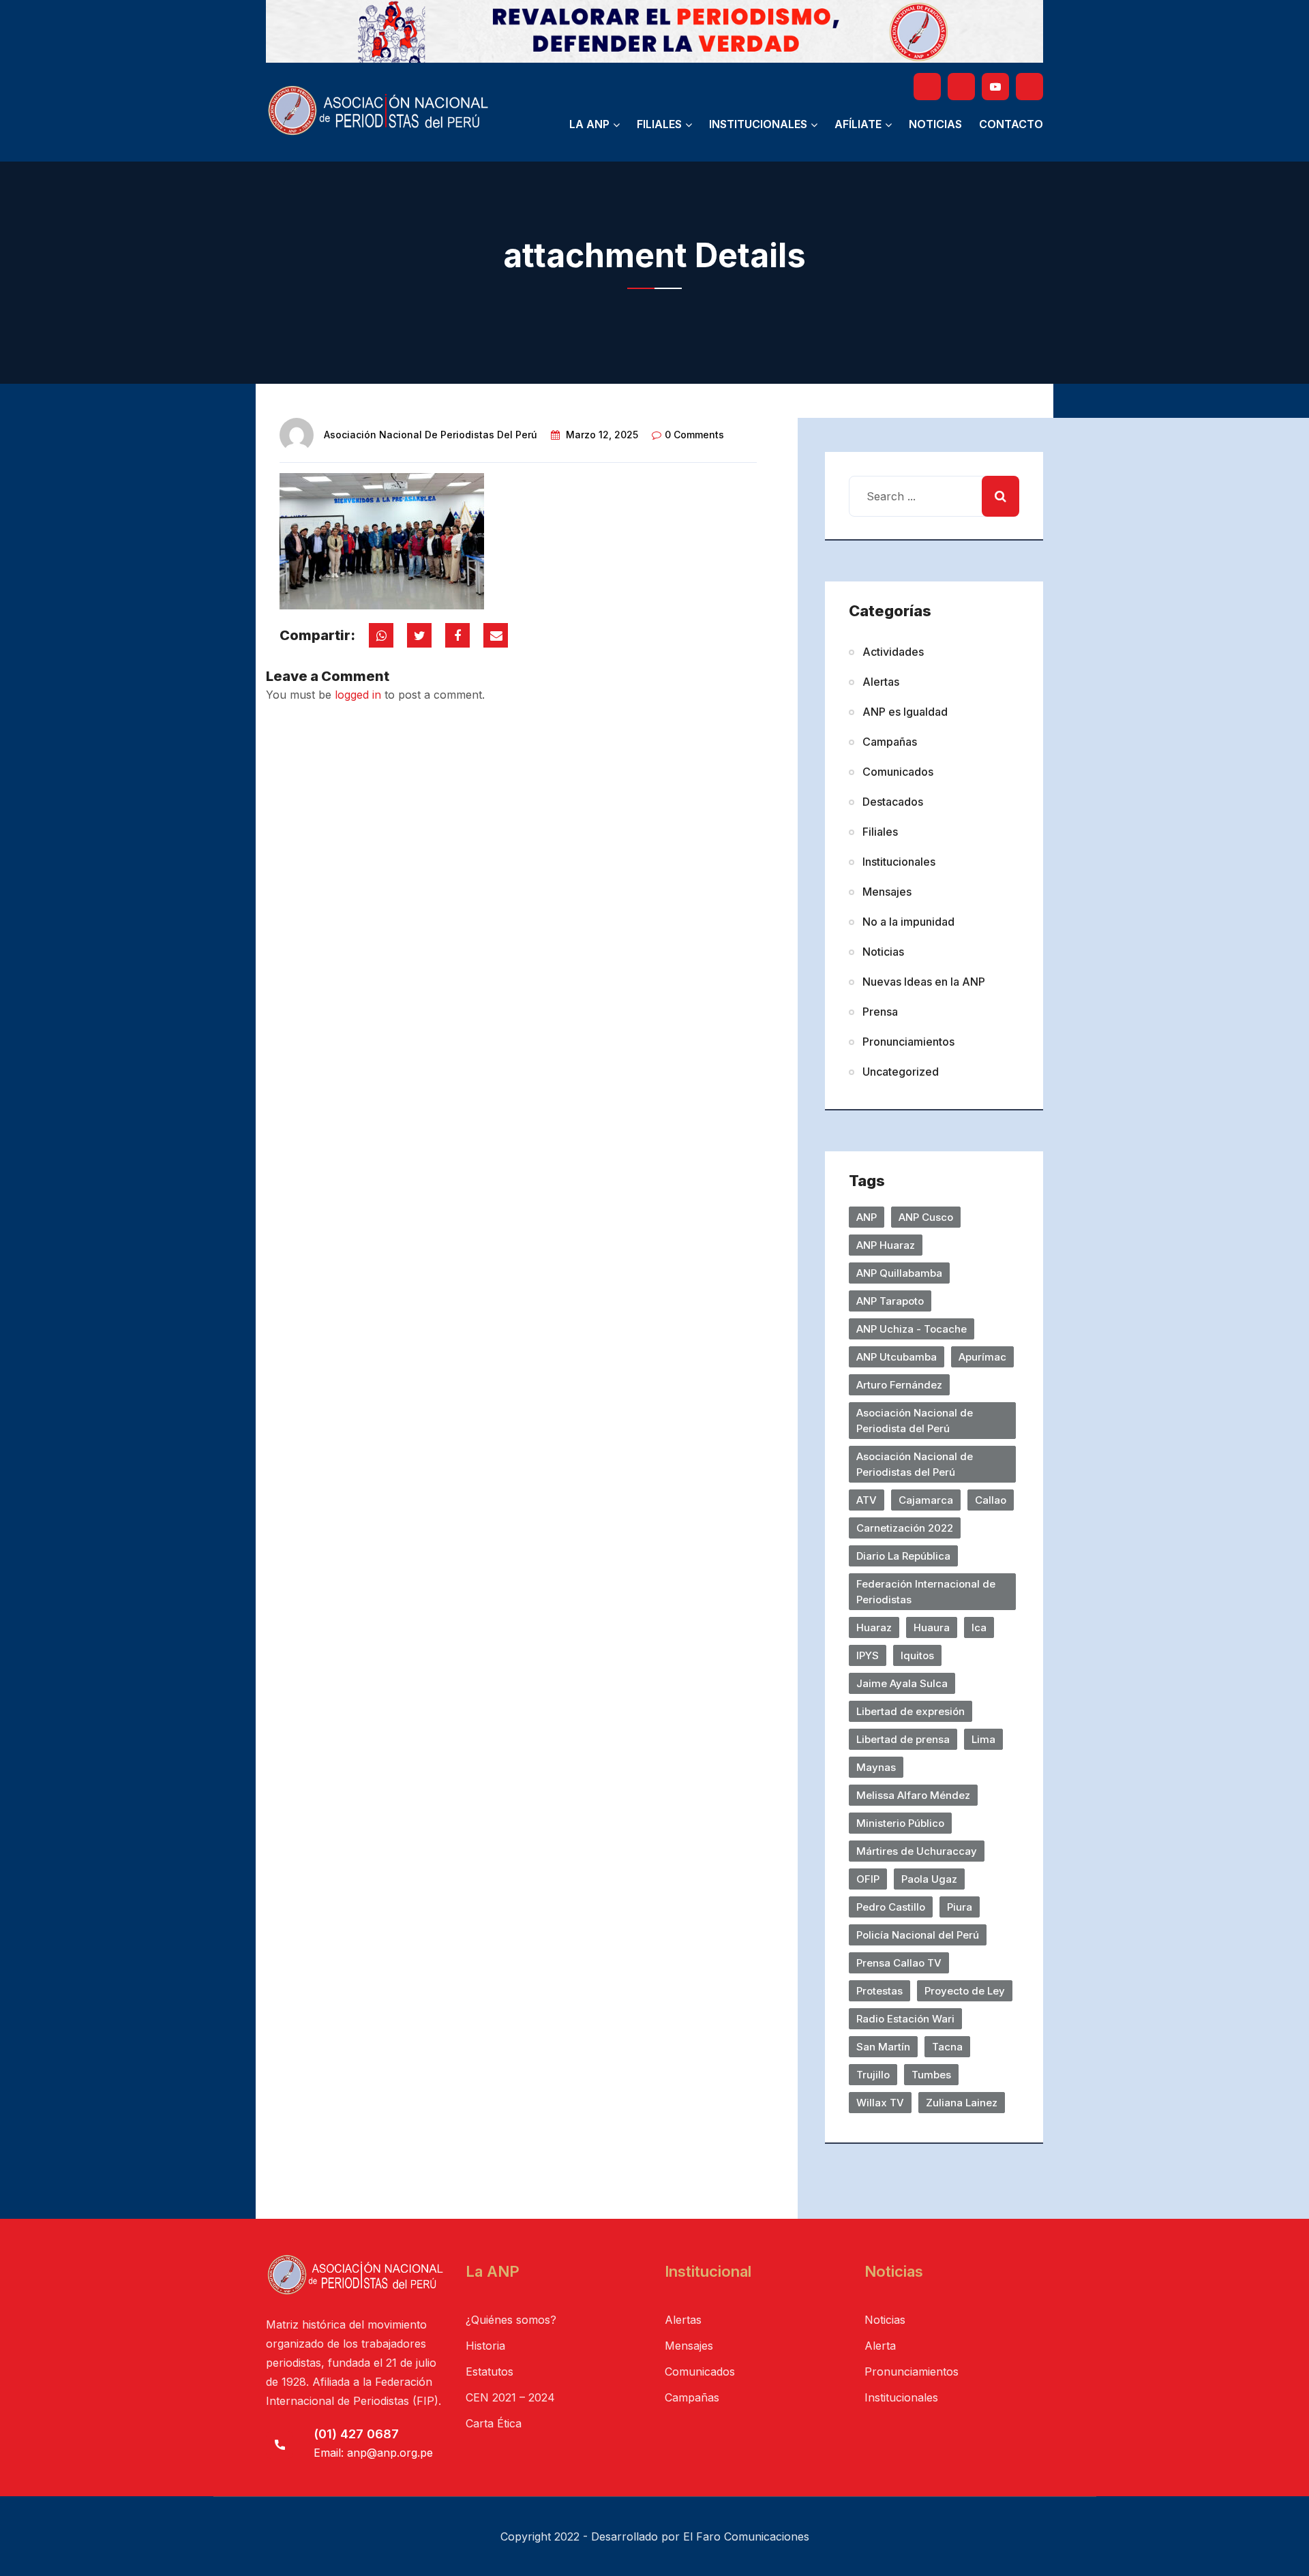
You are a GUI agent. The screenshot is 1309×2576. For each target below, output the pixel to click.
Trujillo (873, 2075)
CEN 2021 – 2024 (510, 2397)
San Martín (883, 2047)
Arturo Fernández (899, 1385)
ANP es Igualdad (905, 712)
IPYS (868, 1655)
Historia (485, 2346)
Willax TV (880, 2103)
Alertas (881, 682)
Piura (960, 1907)
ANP (867, 1217)
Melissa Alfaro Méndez (913, 1795)
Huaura (932, 1627)
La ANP (589, 124)
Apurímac (982, 1357)
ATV (867, 1500)
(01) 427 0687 (356, 2434)
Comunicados (898, 772)
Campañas (890, 742)
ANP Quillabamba (899, 1273)
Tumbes (931, 2075)
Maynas (876, 1767)
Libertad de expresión (911, 1711)
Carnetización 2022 (905, 1528)
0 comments (694, 435)
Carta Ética (494, 2423)
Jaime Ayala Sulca (902, 1683)
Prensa (880, 1012)
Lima (983, 1739)
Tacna (947, 2047)
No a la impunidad (908, 922)
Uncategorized (901, 1072)
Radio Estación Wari (905, 2019)
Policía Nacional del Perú (918, 1935)
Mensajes (887, 892)
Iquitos (917, 1655)
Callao (991, 1500)
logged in (358, 695)
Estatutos (490, 2372)
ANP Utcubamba (897, 1357)
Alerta (880, 2346)
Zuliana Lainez (962, 2103)
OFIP (868, 1879)
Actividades (893, 652)
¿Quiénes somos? (511, 2320)
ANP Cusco (926, 1217)
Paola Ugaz (929, 1879)
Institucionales (758, 124)
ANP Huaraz (886, 1245)
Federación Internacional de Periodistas (926, 1592)
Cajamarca (926, 1500)
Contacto (1011, 124)
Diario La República (903, 1556)
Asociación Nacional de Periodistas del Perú (431, 435)
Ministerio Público (900, 1823)
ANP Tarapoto (890, 1301)
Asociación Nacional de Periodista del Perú (915, 1421)
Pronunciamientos (908, 1042)
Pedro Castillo (891, 1907)
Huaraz (874, 1627)
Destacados (893, 802)
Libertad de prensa (903, 1739)
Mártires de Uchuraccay (917, 1851)
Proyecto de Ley (965, 1991)
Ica (979, 1627)
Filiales (659, 124)
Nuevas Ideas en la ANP (924, 982)
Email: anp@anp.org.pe (373, 2453)
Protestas (879, 1991)
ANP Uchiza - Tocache (912, 1329)
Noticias (935, 124)
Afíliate (858, 124)
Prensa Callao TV (899, 1963)
